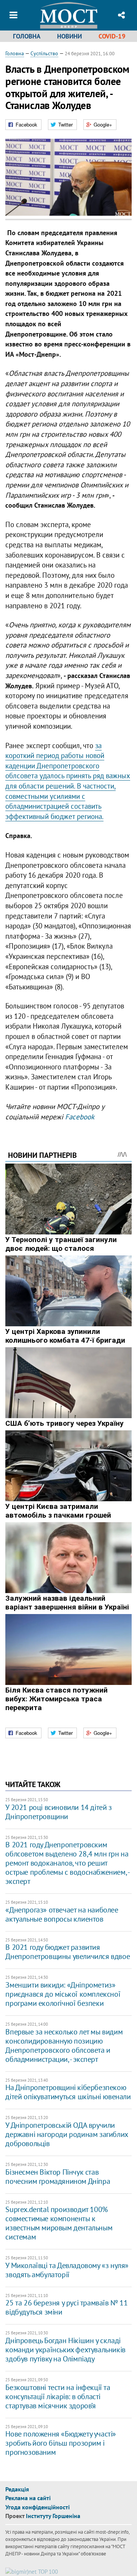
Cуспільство (44, 53)
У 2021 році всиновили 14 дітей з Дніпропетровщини (58, 1812)
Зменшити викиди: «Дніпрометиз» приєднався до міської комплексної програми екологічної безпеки (63, 1994)
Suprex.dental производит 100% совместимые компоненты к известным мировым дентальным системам (59, 2223)
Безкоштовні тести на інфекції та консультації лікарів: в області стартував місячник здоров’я (58, 2396)
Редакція (17, 2489)
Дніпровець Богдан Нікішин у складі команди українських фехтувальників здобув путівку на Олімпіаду (65, 2350)
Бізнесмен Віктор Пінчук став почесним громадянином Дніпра (58, 2177)
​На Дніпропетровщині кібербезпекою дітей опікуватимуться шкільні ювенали (68, 2092)
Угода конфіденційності (37, 2507)
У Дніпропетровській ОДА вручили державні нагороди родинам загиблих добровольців (66, 2134)
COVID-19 (112, 36)
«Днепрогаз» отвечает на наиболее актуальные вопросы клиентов (62, 1914)
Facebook (80, 1117)
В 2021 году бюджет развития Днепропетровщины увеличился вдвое (68, 1952)
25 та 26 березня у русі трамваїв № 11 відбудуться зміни (66, 2307)
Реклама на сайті (28, 2498)
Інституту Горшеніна (53, 2516)
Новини (69, 36)
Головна (27, 36)
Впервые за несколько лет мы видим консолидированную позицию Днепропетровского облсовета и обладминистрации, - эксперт (64, 2045)
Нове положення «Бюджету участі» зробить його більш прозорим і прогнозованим (61, 2443)
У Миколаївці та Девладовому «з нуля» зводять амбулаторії (67, 2270)
